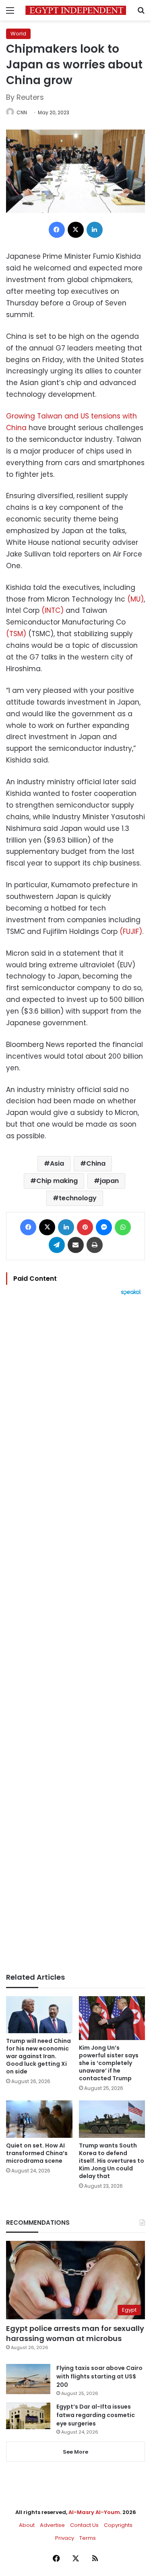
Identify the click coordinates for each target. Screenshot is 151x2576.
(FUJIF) (131, 931)
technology (78, 1198)
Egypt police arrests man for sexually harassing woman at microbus (75, 2333)
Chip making (57, 1181)
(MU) (135, 599)
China (96, 1163)
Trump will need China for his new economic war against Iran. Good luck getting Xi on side (38, 2056)
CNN (22, 112)
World (18, 34)
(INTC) (53, 610)
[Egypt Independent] (76, 10)
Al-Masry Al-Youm (94, 2512)
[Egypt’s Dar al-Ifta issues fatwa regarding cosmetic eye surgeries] (28, 2416)
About (27, 2525)
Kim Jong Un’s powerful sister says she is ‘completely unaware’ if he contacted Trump (109, 2063)
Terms (88, 2538)
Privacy (65, 2538)
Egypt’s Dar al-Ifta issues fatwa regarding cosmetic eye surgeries (96, 2415)
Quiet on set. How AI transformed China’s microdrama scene (37, 2153)
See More (75, 2452)
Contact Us (84, 2525)
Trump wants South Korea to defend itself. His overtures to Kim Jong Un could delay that (112, 2161)
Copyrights (118, 2525)
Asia (57, 1163)
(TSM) (16, 634)
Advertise (52, 2525)
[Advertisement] (75, 1634)
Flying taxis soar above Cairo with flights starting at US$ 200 (99, 2376)
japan (109, 1181)
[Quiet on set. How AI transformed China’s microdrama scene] (39, 2119)
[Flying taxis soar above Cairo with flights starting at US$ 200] (28, 2379)
